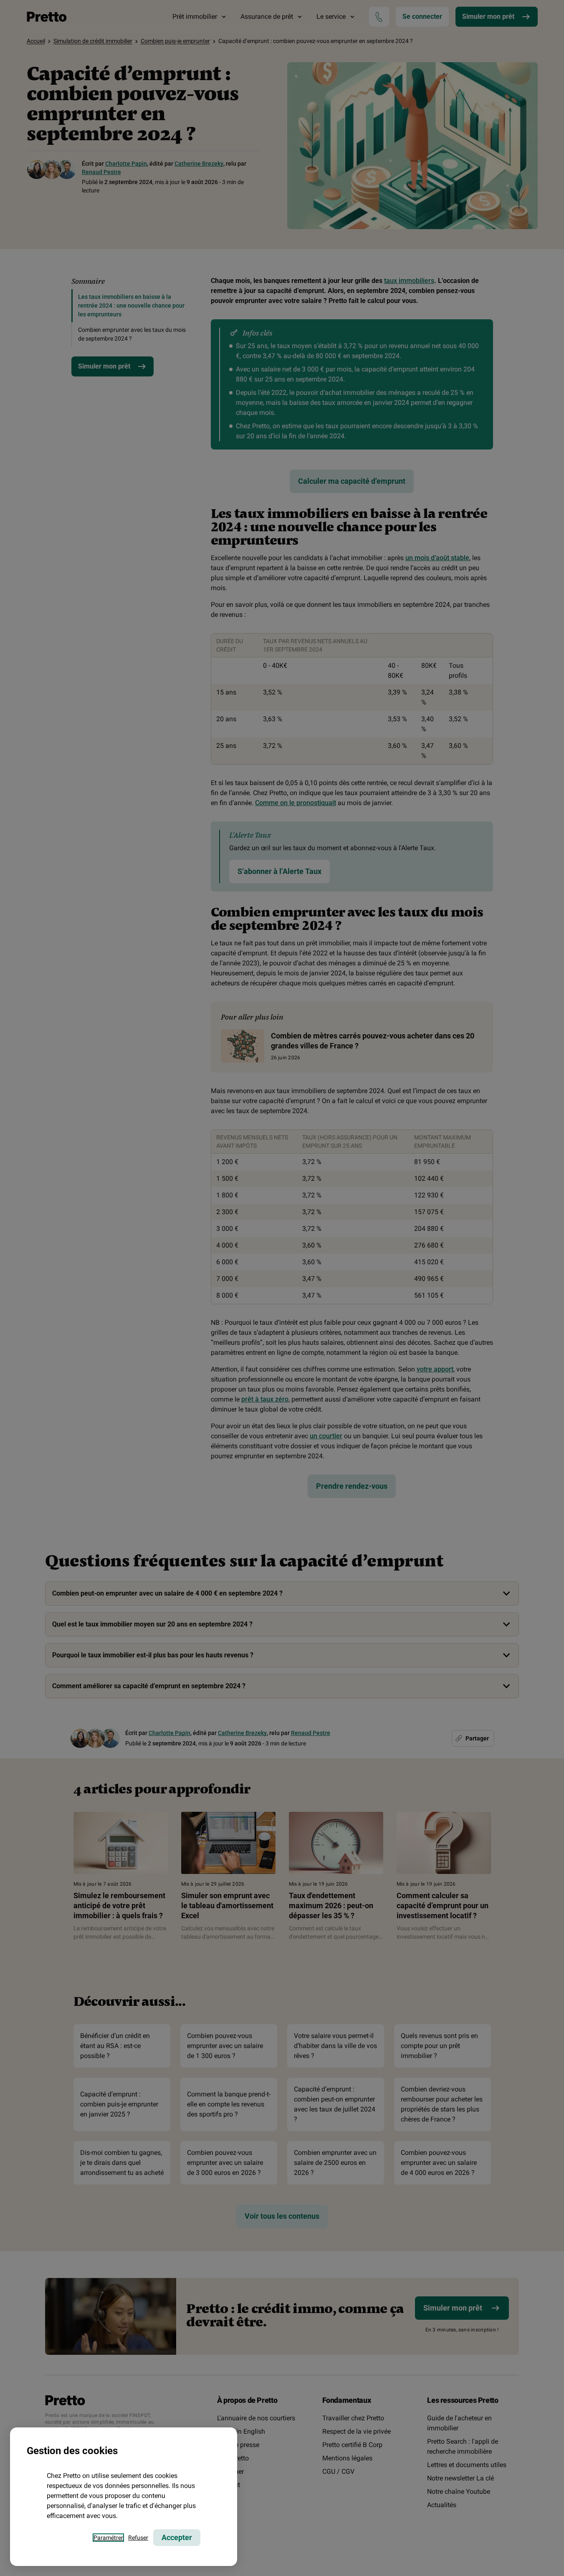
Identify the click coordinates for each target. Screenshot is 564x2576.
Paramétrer (108, 2538)
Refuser (138, 2538)
